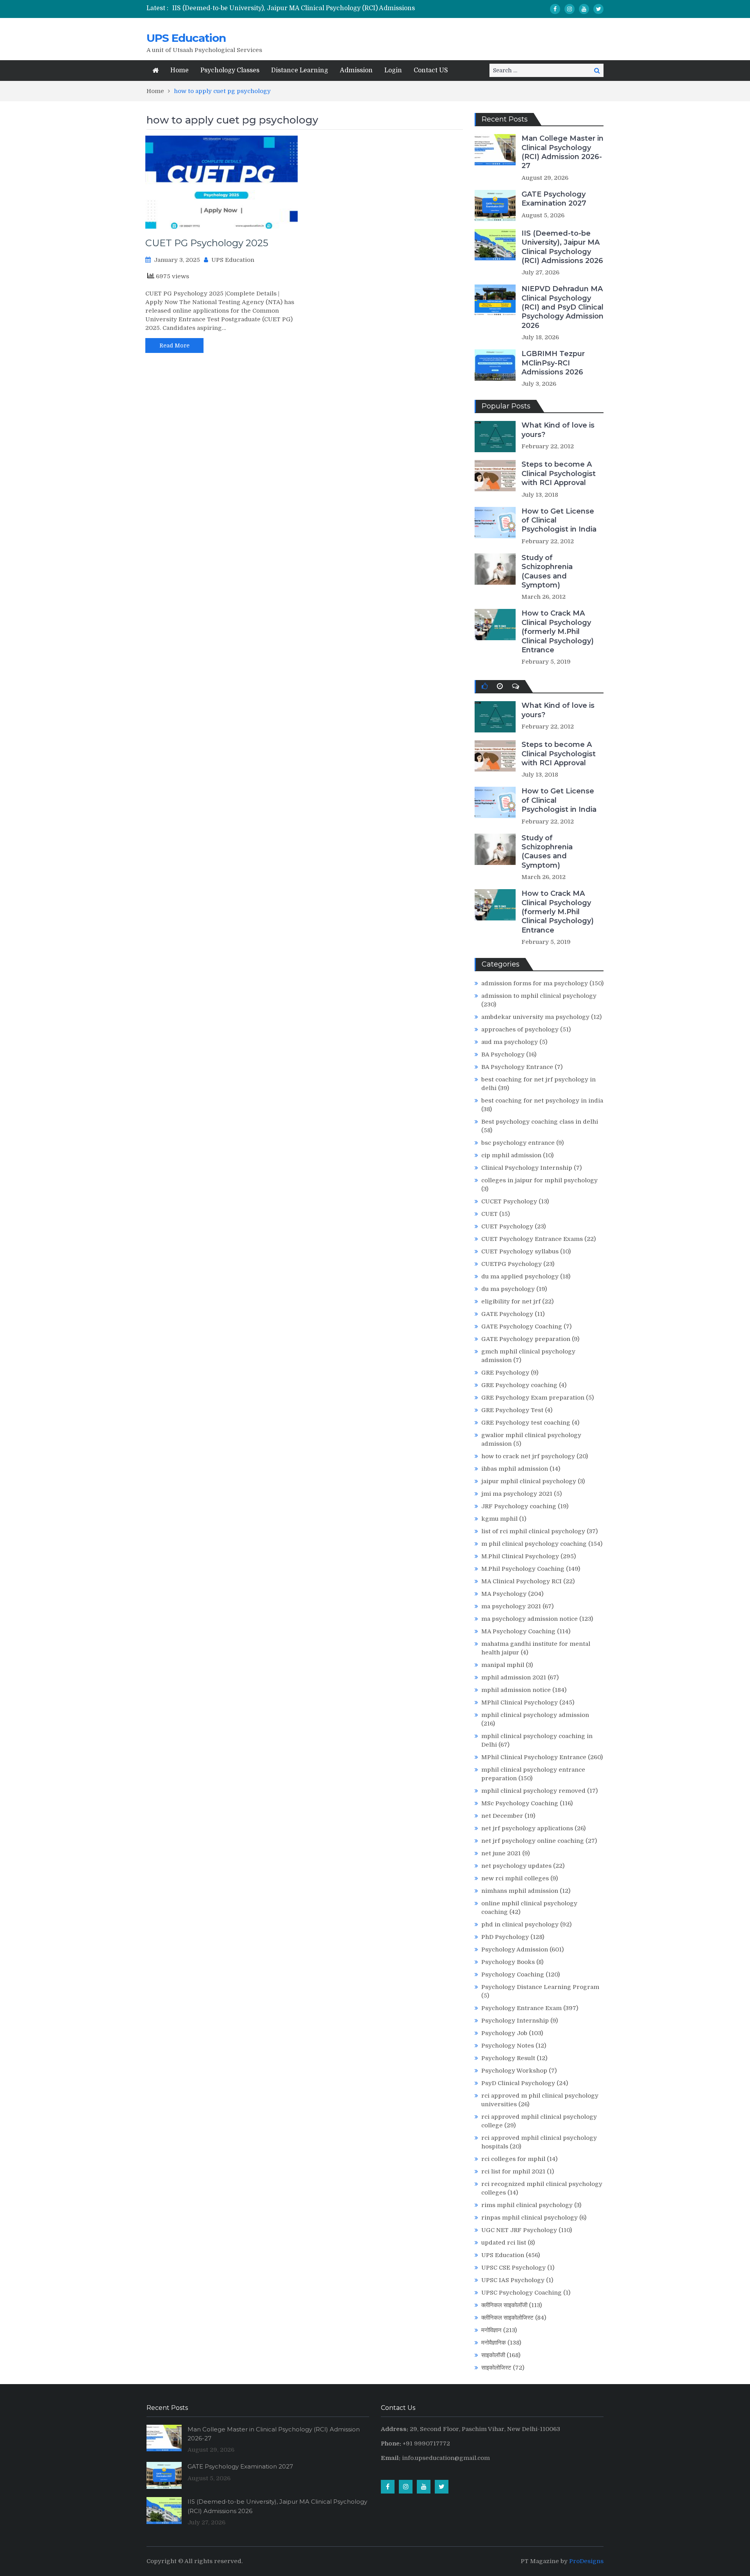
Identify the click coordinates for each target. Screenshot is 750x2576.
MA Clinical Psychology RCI (521, 1581)
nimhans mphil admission (520, 1891)
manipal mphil (503, 1665)
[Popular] (485, 686)
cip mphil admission (511, 1155)
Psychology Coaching (513, 1975)
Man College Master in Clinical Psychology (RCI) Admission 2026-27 (562, 152)
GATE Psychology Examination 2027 (554, 199)
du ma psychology (508, 1289)
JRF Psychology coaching (519, 1506)
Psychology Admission (515, 1949)
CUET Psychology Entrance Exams (532, 1239)
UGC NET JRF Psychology (519, 2230)
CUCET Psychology (509, 1201)
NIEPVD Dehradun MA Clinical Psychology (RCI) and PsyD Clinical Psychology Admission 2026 (562, 307)
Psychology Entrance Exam (521, 2008)
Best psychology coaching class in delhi (540, 1122)
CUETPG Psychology (512, 1264)
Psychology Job (504, 2033)
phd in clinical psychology (520, 1924)
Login (393, 70)
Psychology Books (508, 1962)
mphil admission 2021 (514, 1677)
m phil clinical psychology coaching (534, 1544)
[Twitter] (598, 9)
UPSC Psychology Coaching (521, 2293)
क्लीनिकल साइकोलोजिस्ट (507, 2318)
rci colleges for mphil (513, 2159)
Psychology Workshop (514, 2071)
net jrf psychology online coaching (533, 1841)
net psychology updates (516, 1866)
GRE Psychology (505, 1373)
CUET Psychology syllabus (520, 1251)
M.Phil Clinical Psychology (520, 1556)
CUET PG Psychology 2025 (207, 243)
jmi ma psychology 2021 (517, 1494)
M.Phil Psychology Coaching (523, 1569)
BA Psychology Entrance (517, 1067)
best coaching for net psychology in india (542, 1101)
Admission (356, 70)
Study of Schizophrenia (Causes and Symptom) (547, 571)
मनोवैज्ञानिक (494, 2343)
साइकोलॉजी (493, 2355)
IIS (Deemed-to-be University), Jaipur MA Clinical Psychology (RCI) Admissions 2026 (562, 247)
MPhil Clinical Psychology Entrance (534, 1757)
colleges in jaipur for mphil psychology (539, 1180)
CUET (489, 1214)
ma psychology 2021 (511, 1606)
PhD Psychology (505, 1937)
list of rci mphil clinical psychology (533, 1531)
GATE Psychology (507, 1314)
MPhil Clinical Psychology (520, 1702)
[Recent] (500, 686)
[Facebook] (555, 9)
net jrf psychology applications (527, 1828)
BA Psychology (503, 1054)
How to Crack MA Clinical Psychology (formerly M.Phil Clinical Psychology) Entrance (558, 632)
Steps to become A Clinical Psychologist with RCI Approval (559, 473)
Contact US (431, 70)
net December (502, 1816)
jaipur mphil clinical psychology (529, 1481)
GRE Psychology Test (512, 1410)
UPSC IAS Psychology (513, 2280)
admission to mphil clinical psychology (539, 996)
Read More (174, 345)
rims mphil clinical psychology (527, 2205)
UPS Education (186, 38)
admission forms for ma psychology (535, 983)
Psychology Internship (515, 2021)
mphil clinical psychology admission (535, 1715)
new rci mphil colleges (515, 1878)
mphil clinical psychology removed (533, 1791)
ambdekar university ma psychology (535, 1017)
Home (179, 70)
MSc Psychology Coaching (520, 1803)
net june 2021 (501, 1853)
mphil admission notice (516, 1690)
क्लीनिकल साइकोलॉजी (504, 2305)
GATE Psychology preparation (526, 1339)
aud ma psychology (510, 1042)
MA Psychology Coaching (518, 1631)
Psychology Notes (508, 2046)
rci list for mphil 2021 (513, 2171)
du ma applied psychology (520, 1276)
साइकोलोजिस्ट (496, 2368)
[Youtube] (584, 9)
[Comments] (516, 686)
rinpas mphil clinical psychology (529, 2218)
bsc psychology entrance (518, 1143)
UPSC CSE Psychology (513, 2268)
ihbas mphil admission (515, 1469)
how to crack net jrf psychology (528, 1456)
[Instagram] (570, 9)
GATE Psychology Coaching (522, 1326)
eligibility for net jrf (511, 1301)
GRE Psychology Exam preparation (533, 1398)
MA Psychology (504, 1594)
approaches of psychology (520, 1029)
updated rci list (504, 2243)
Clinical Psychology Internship (527, 1168)
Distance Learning (300, 70)
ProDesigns (586, 2561)
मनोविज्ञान (491, 2330)
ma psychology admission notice (529, 1619)
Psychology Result (508, 2058)
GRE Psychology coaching (519, 1385)
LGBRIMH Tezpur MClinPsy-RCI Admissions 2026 (553, 363)
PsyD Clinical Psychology (518, 2083)
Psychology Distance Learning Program (540, 1987)
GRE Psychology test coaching (526, 1423)
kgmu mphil (499, 1519)
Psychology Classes (230, 70)
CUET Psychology (507, 1226)
